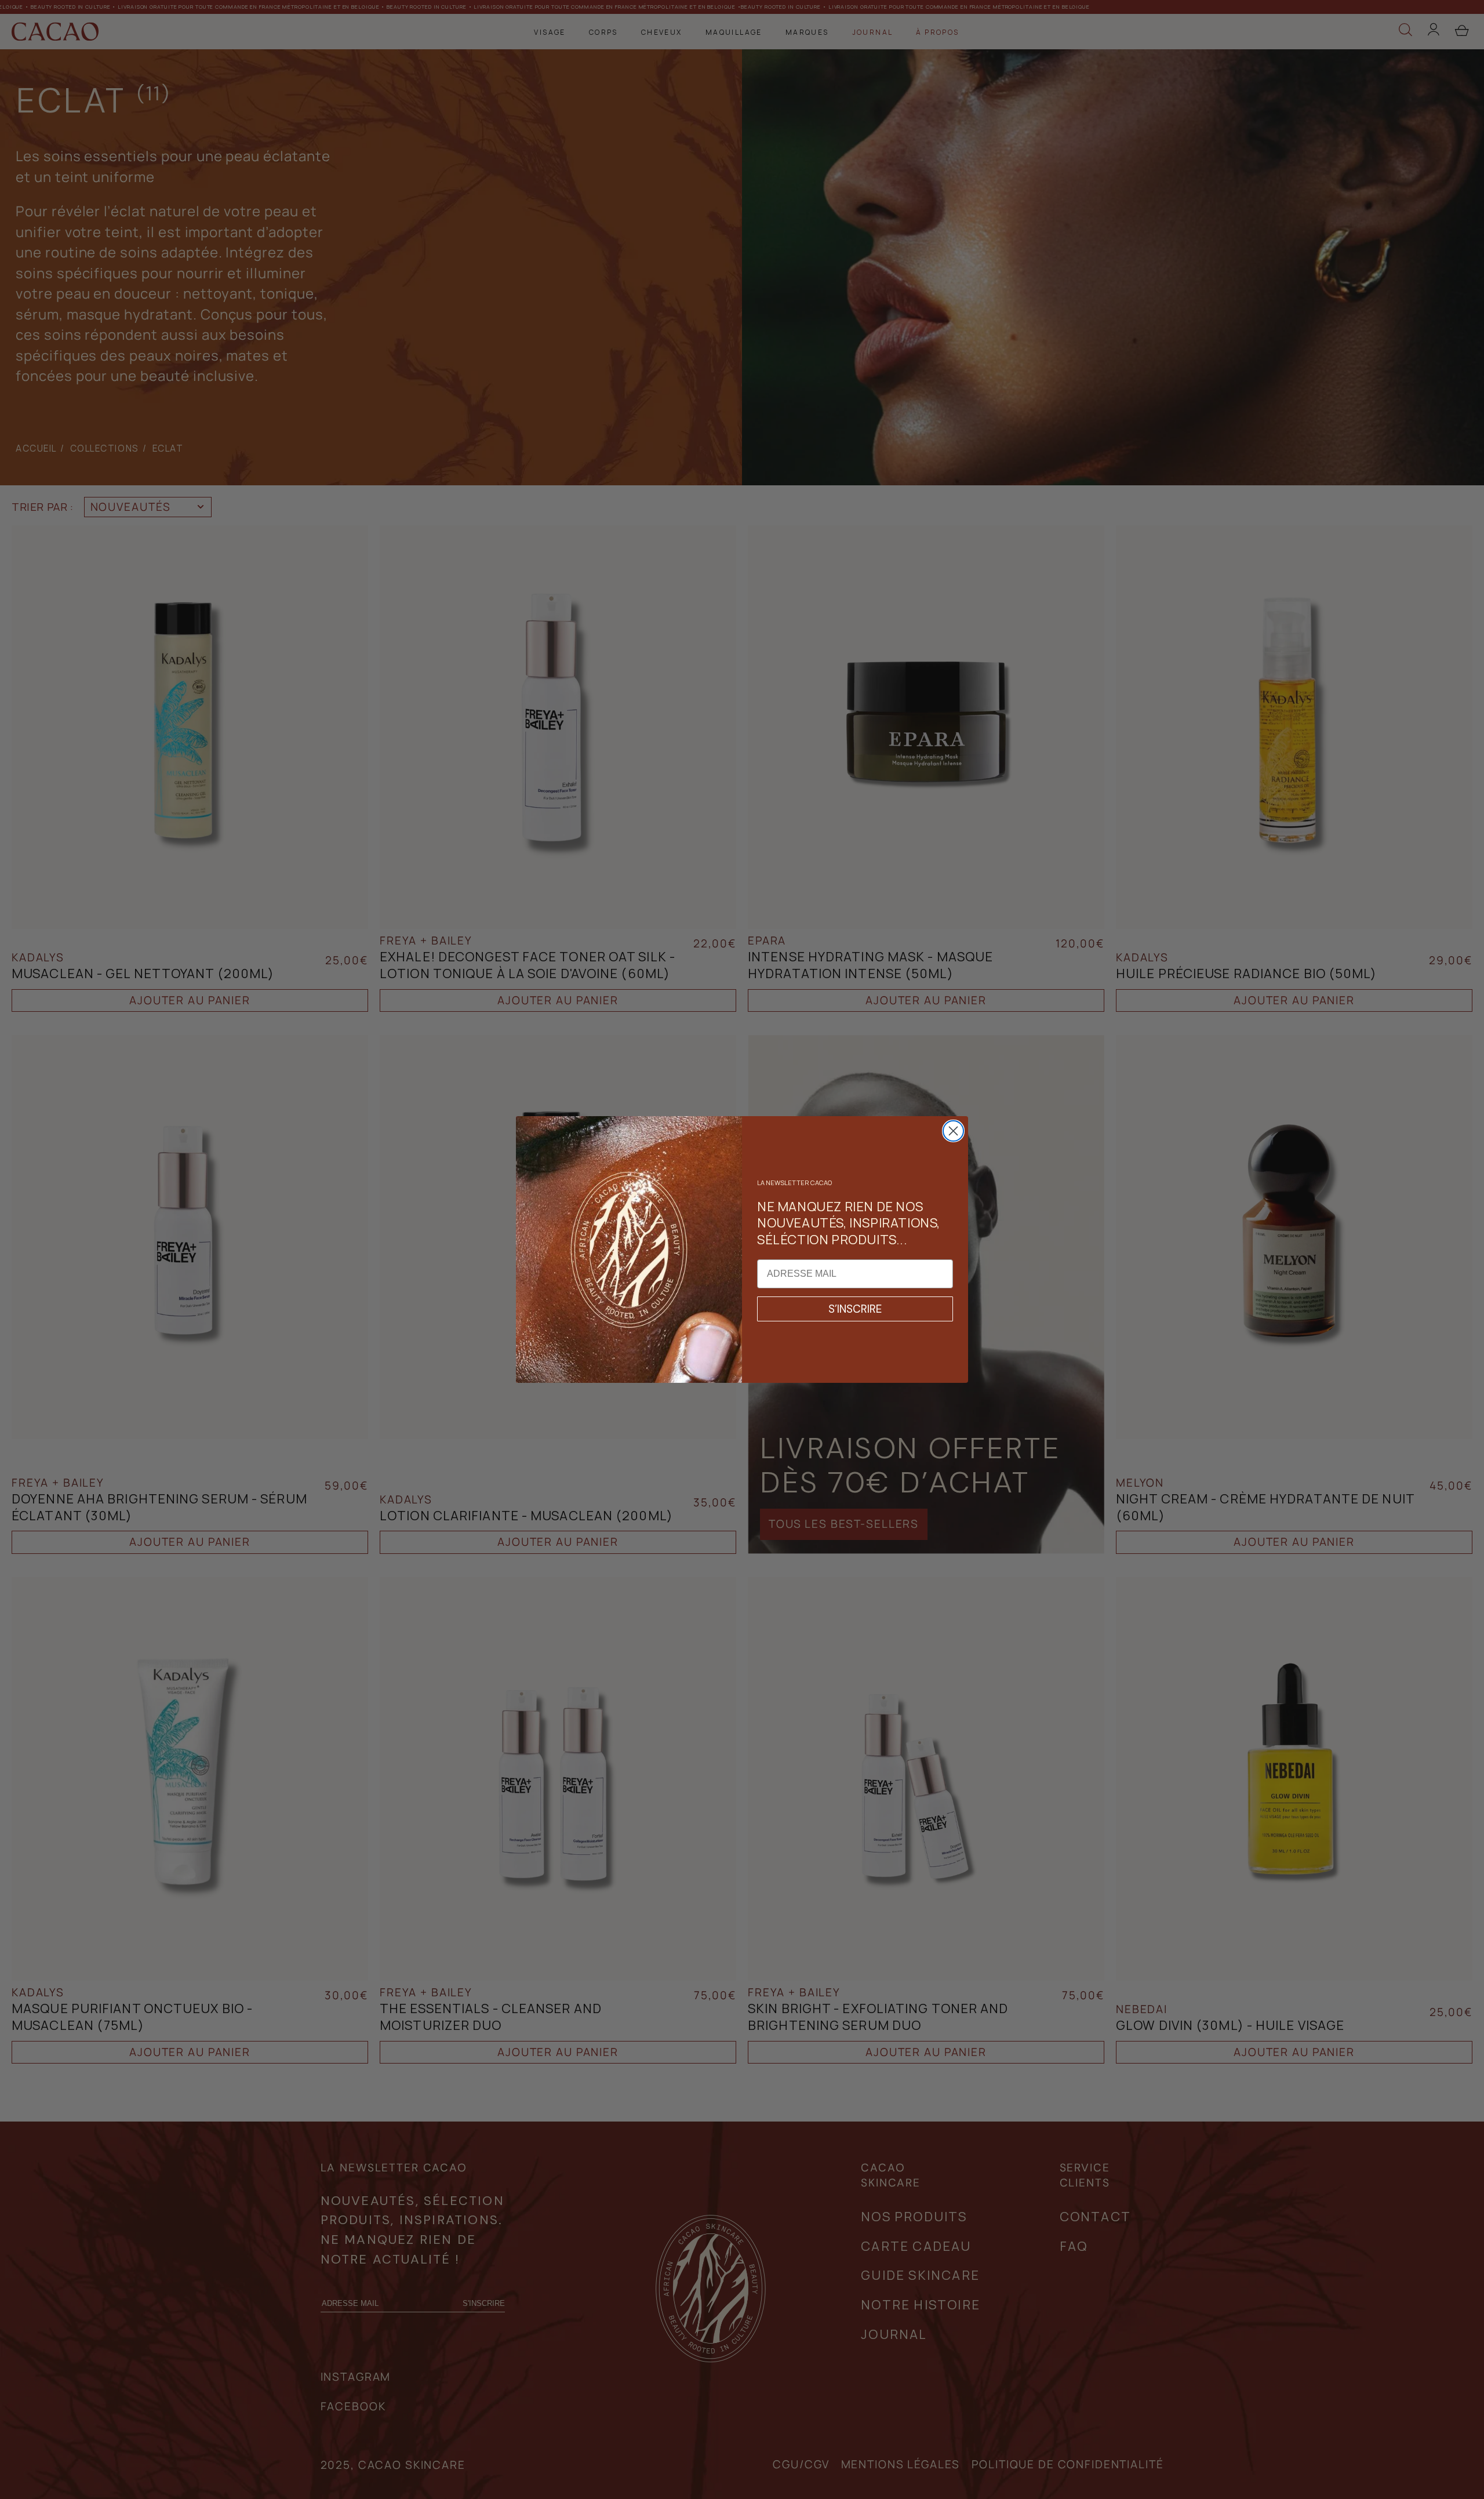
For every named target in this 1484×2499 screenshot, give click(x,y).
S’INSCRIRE (855, 1309)
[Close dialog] (953, 1131)
